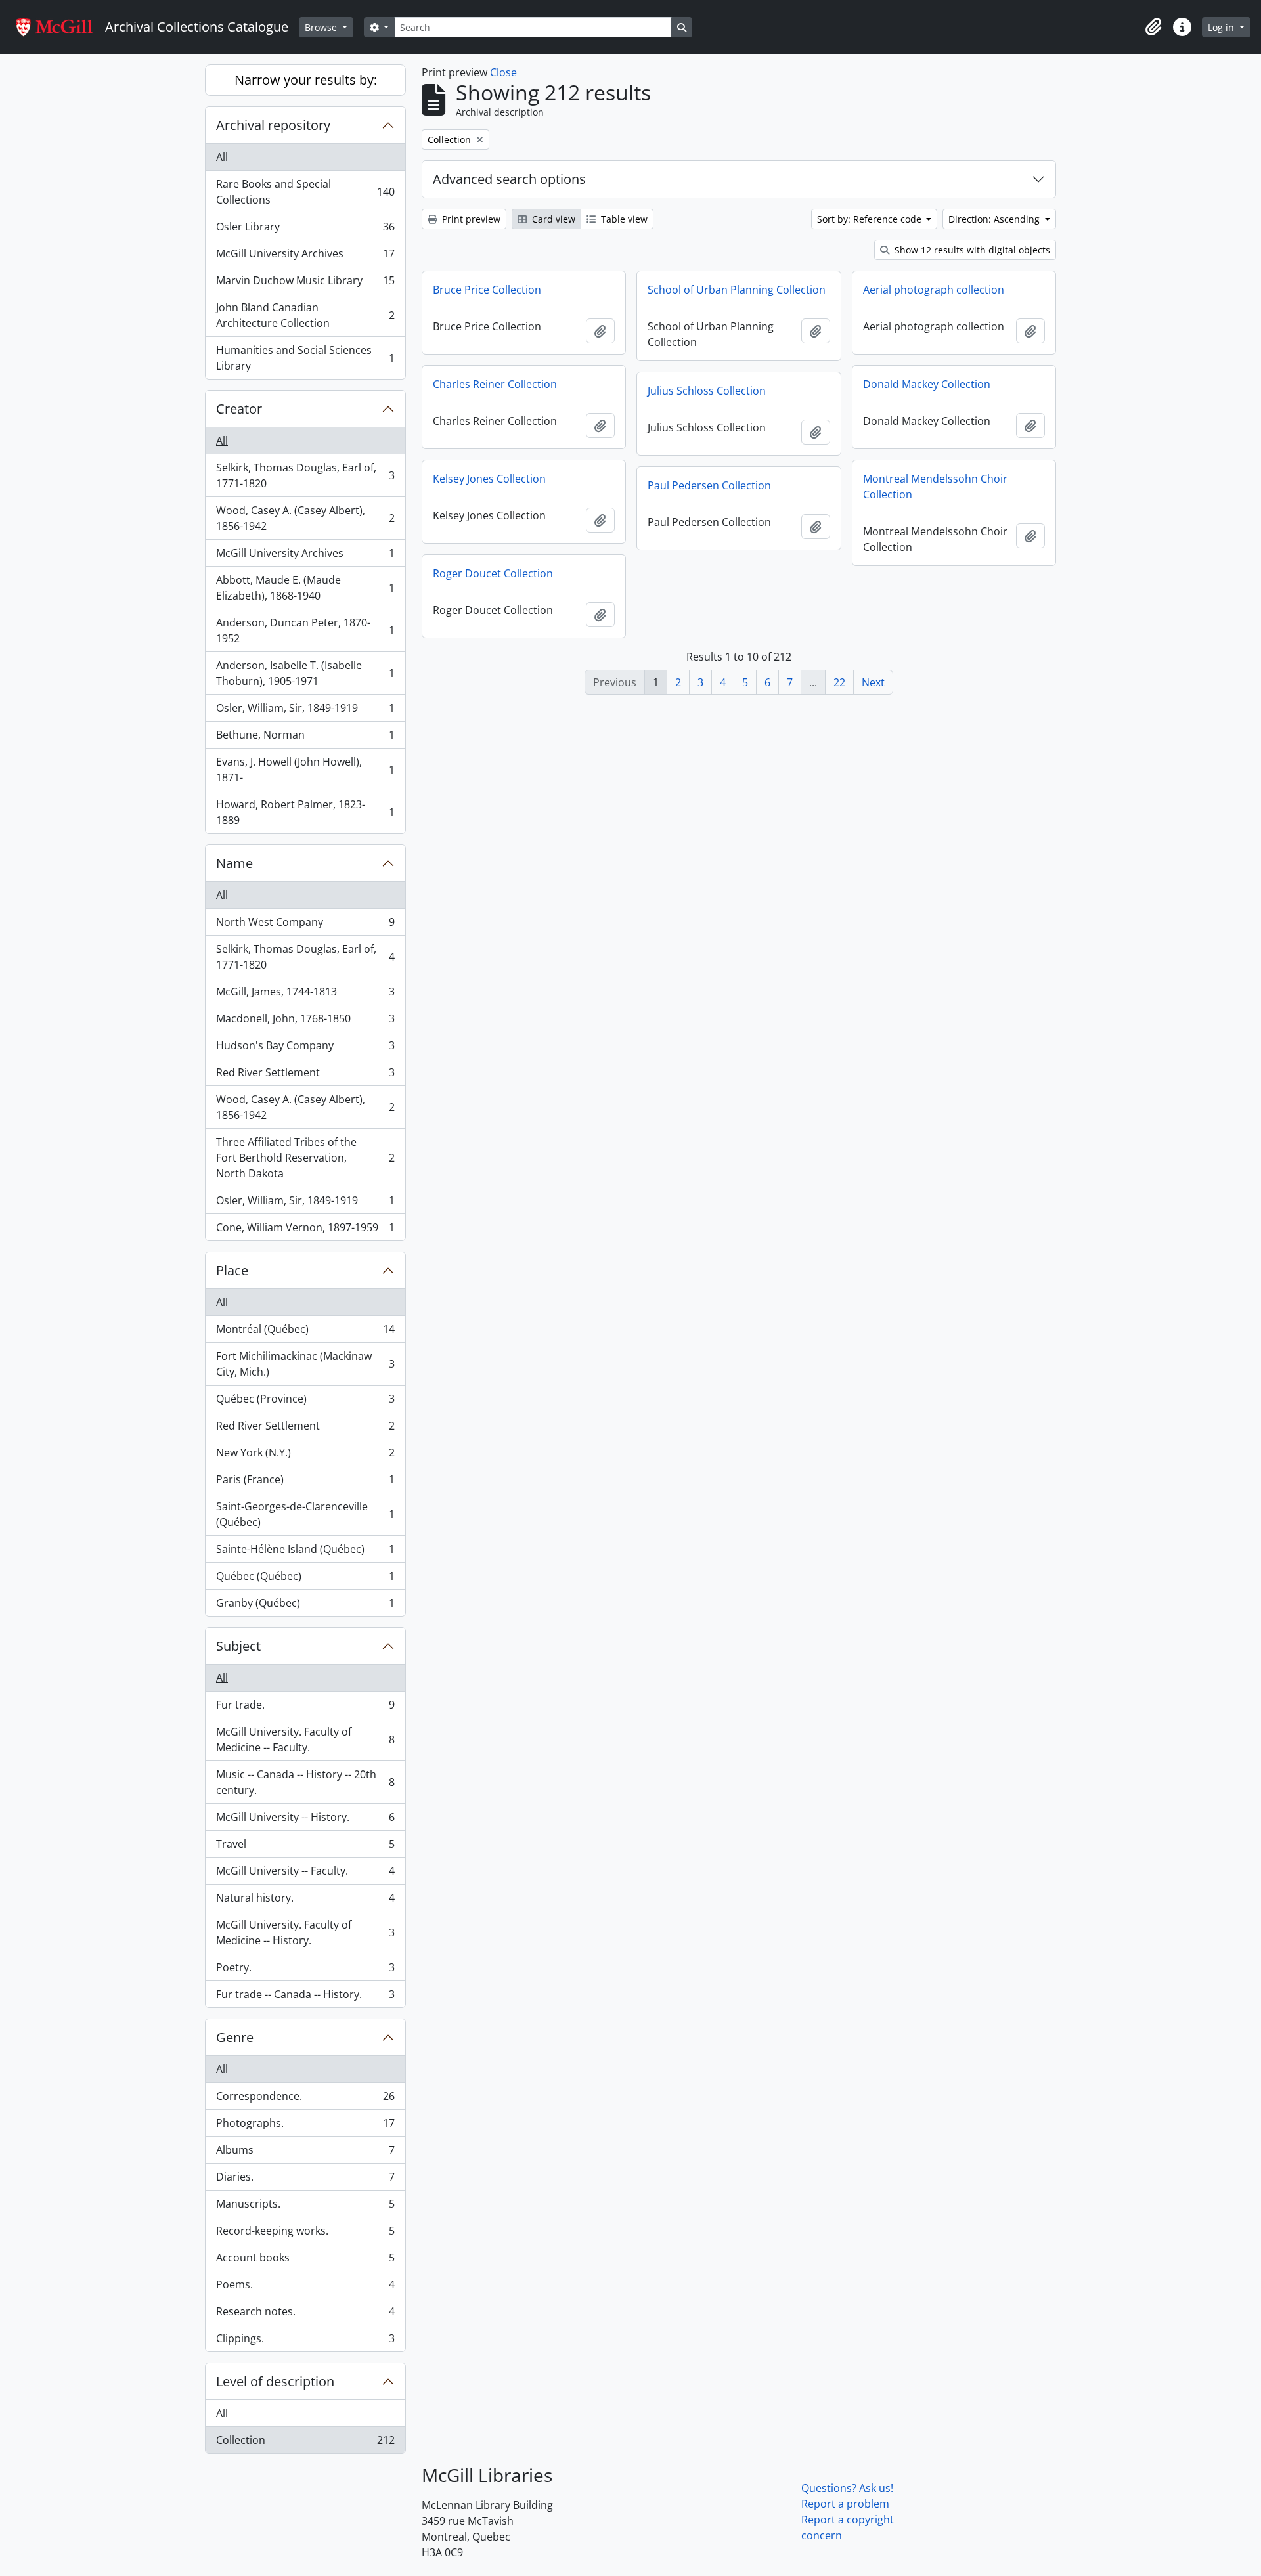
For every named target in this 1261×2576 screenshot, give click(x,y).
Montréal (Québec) (305, 1332)
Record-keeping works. (305, 2234)
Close (503, 72)
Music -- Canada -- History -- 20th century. (305, 1782)
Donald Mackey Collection (927, 384)
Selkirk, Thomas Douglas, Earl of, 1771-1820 (305, 475)
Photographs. (305, 2126)
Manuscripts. (305, 2207)
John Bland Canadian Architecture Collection (305, 315)
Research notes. (305, 2315)
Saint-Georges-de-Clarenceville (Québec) (305, 1514)
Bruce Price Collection (487, 290)
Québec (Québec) (305, 1579)
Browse (322, 27)
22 (839, 682)
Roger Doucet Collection (493, 573)
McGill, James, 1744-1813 (305, 995)
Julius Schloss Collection (707, 391)
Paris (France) (305, 1483)
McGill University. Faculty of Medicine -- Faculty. (305, 1739)
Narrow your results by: (306, 80)
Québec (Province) (305, 1402)
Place (232, 1270)
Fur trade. (305, 1708)
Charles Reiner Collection (495, 384)
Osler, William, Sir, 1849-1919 (305, 711)
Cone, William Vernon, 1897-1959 (305, 1230)
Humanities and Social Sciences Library (305, 358)
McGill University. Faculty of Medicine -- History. (305, 1932)
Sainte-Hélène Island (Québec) (305, 1552)
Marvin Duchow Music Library (305, 284)
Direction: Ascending (995, 219)
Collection (305, 2443)
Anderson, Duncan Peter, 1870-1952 (305, 630)
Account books (305, 2261)
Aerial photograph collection (934, 290)
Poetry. (305, 1971)
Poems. (305, 2288)
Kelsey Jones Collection (489, 479)
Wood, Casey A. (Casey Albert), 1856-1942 (305, 518)
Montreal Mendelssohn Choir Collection (935, 487)
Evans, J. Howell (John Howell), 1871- (305, 770)
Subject (238, 1646)
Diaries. (305, 2180)
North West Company (305, 925)
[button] (1153, 27)
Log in (1222, 27)
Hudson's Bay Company (305, 1049)
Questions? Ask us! (847, 2488)
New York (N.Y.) (305, 1456)
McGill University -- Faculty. (305, 1874)
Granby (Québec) (305, 1606)
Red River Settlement (305, 1076)
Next (873, 682)
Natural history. (305, 1901)
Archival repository (273, 125)
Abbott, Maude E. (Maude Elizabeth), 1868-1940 (305, 588)
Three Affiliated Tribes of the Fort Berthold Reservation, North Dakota (305, 1158)
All (222, 157)
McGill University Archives (305, 257)
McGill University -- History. (305, 1820)
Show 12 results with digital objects (971, 250)
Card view (552, 219)
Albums (305, 2153)
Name (234, 863)
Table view (623, 219)
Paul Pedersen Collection (709, 485)
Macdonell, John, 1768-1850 (305, 1022)
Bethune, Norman (305, 738)
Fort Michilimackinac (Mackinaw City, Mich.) (305, 1364)
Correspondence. (305, 2099)
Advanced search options (509, 179)
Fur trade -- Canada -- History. (305, 1997)
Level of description (275, 2381)
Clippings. (305, 2341)
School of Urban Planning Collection (737, 290)
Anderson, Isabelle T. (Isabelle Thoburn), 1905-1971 (305, 673)
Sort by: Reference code (871, 219)
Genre (235, 2037)
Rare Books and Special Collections (305, 192)
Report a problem (845, 2504)
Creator (239, 409)
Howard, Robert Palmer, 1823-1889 (305, 812)
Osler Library (305, 230)
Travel (305, 1847)
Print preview (470, 219)
